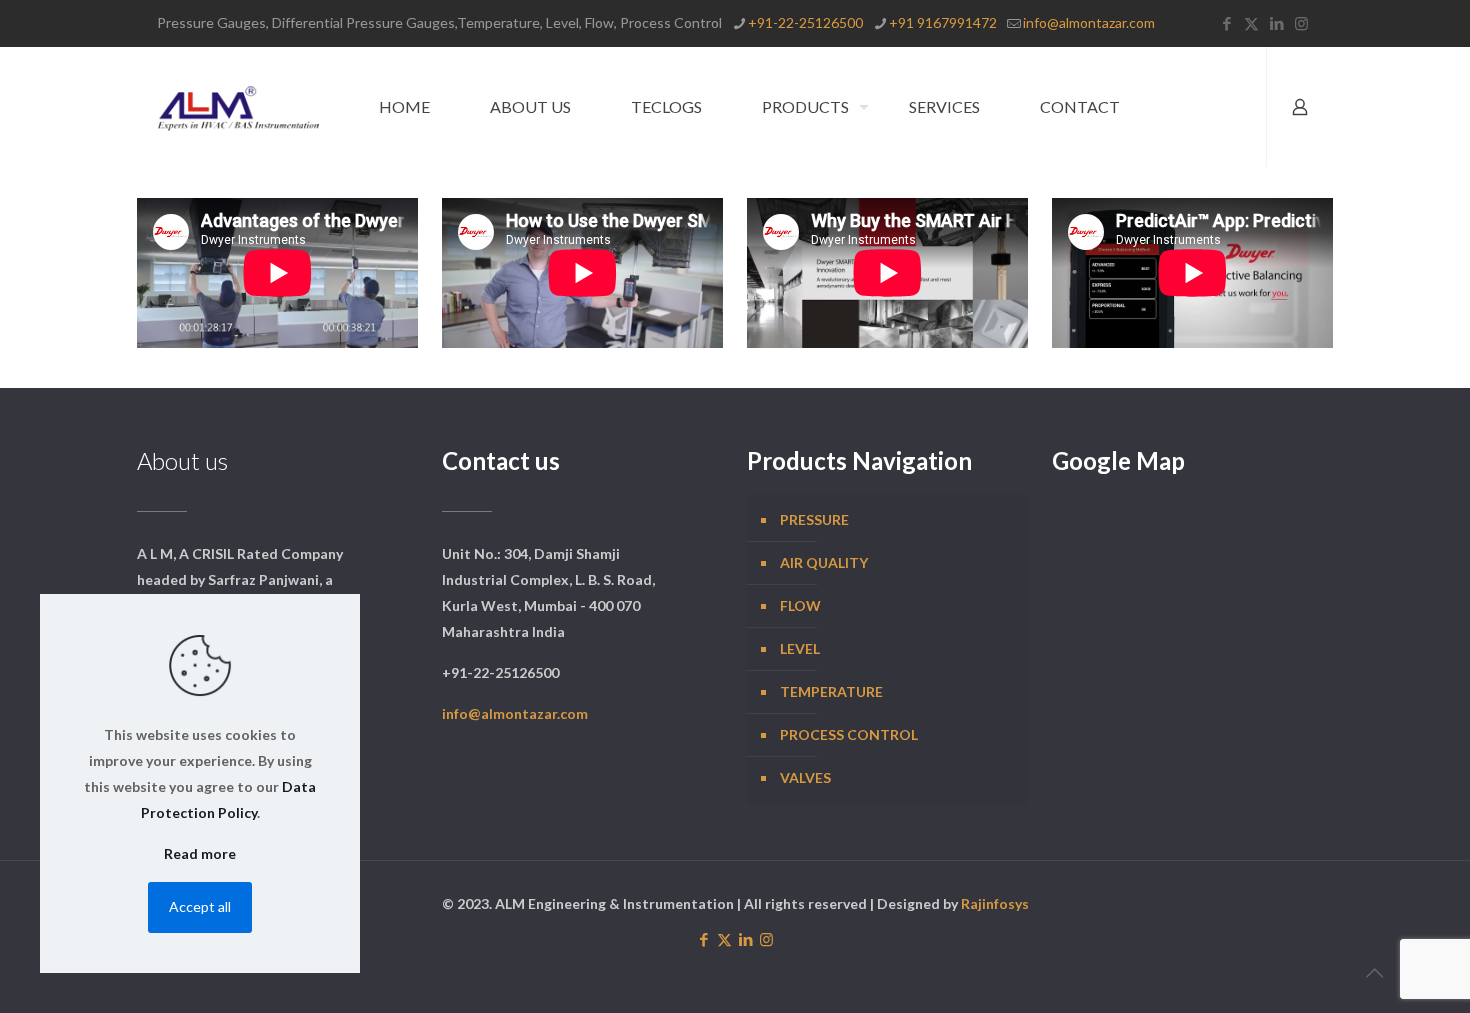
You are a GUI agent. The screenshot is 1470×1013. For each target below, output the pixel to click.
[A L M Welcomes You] (238, 107)
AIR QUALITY (824, 562)
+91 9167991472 (943, 22)
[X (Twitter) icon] (1251, 23)
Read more (200, 853)
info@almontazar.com (1089, 22)
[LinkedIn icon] (1276, 23)
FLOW (800, 605)
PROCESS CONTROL (849, 734)
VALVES (805, 777)
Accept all (200, 906)
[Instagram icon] (1301, 23)
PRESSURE (814, 519)
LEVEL (800, 648)
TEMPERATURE (831, 691)
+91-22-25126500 (805, 22)
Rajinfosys (995, 903)
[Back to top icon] (1374, 972)
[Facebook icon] (1226, 23)
